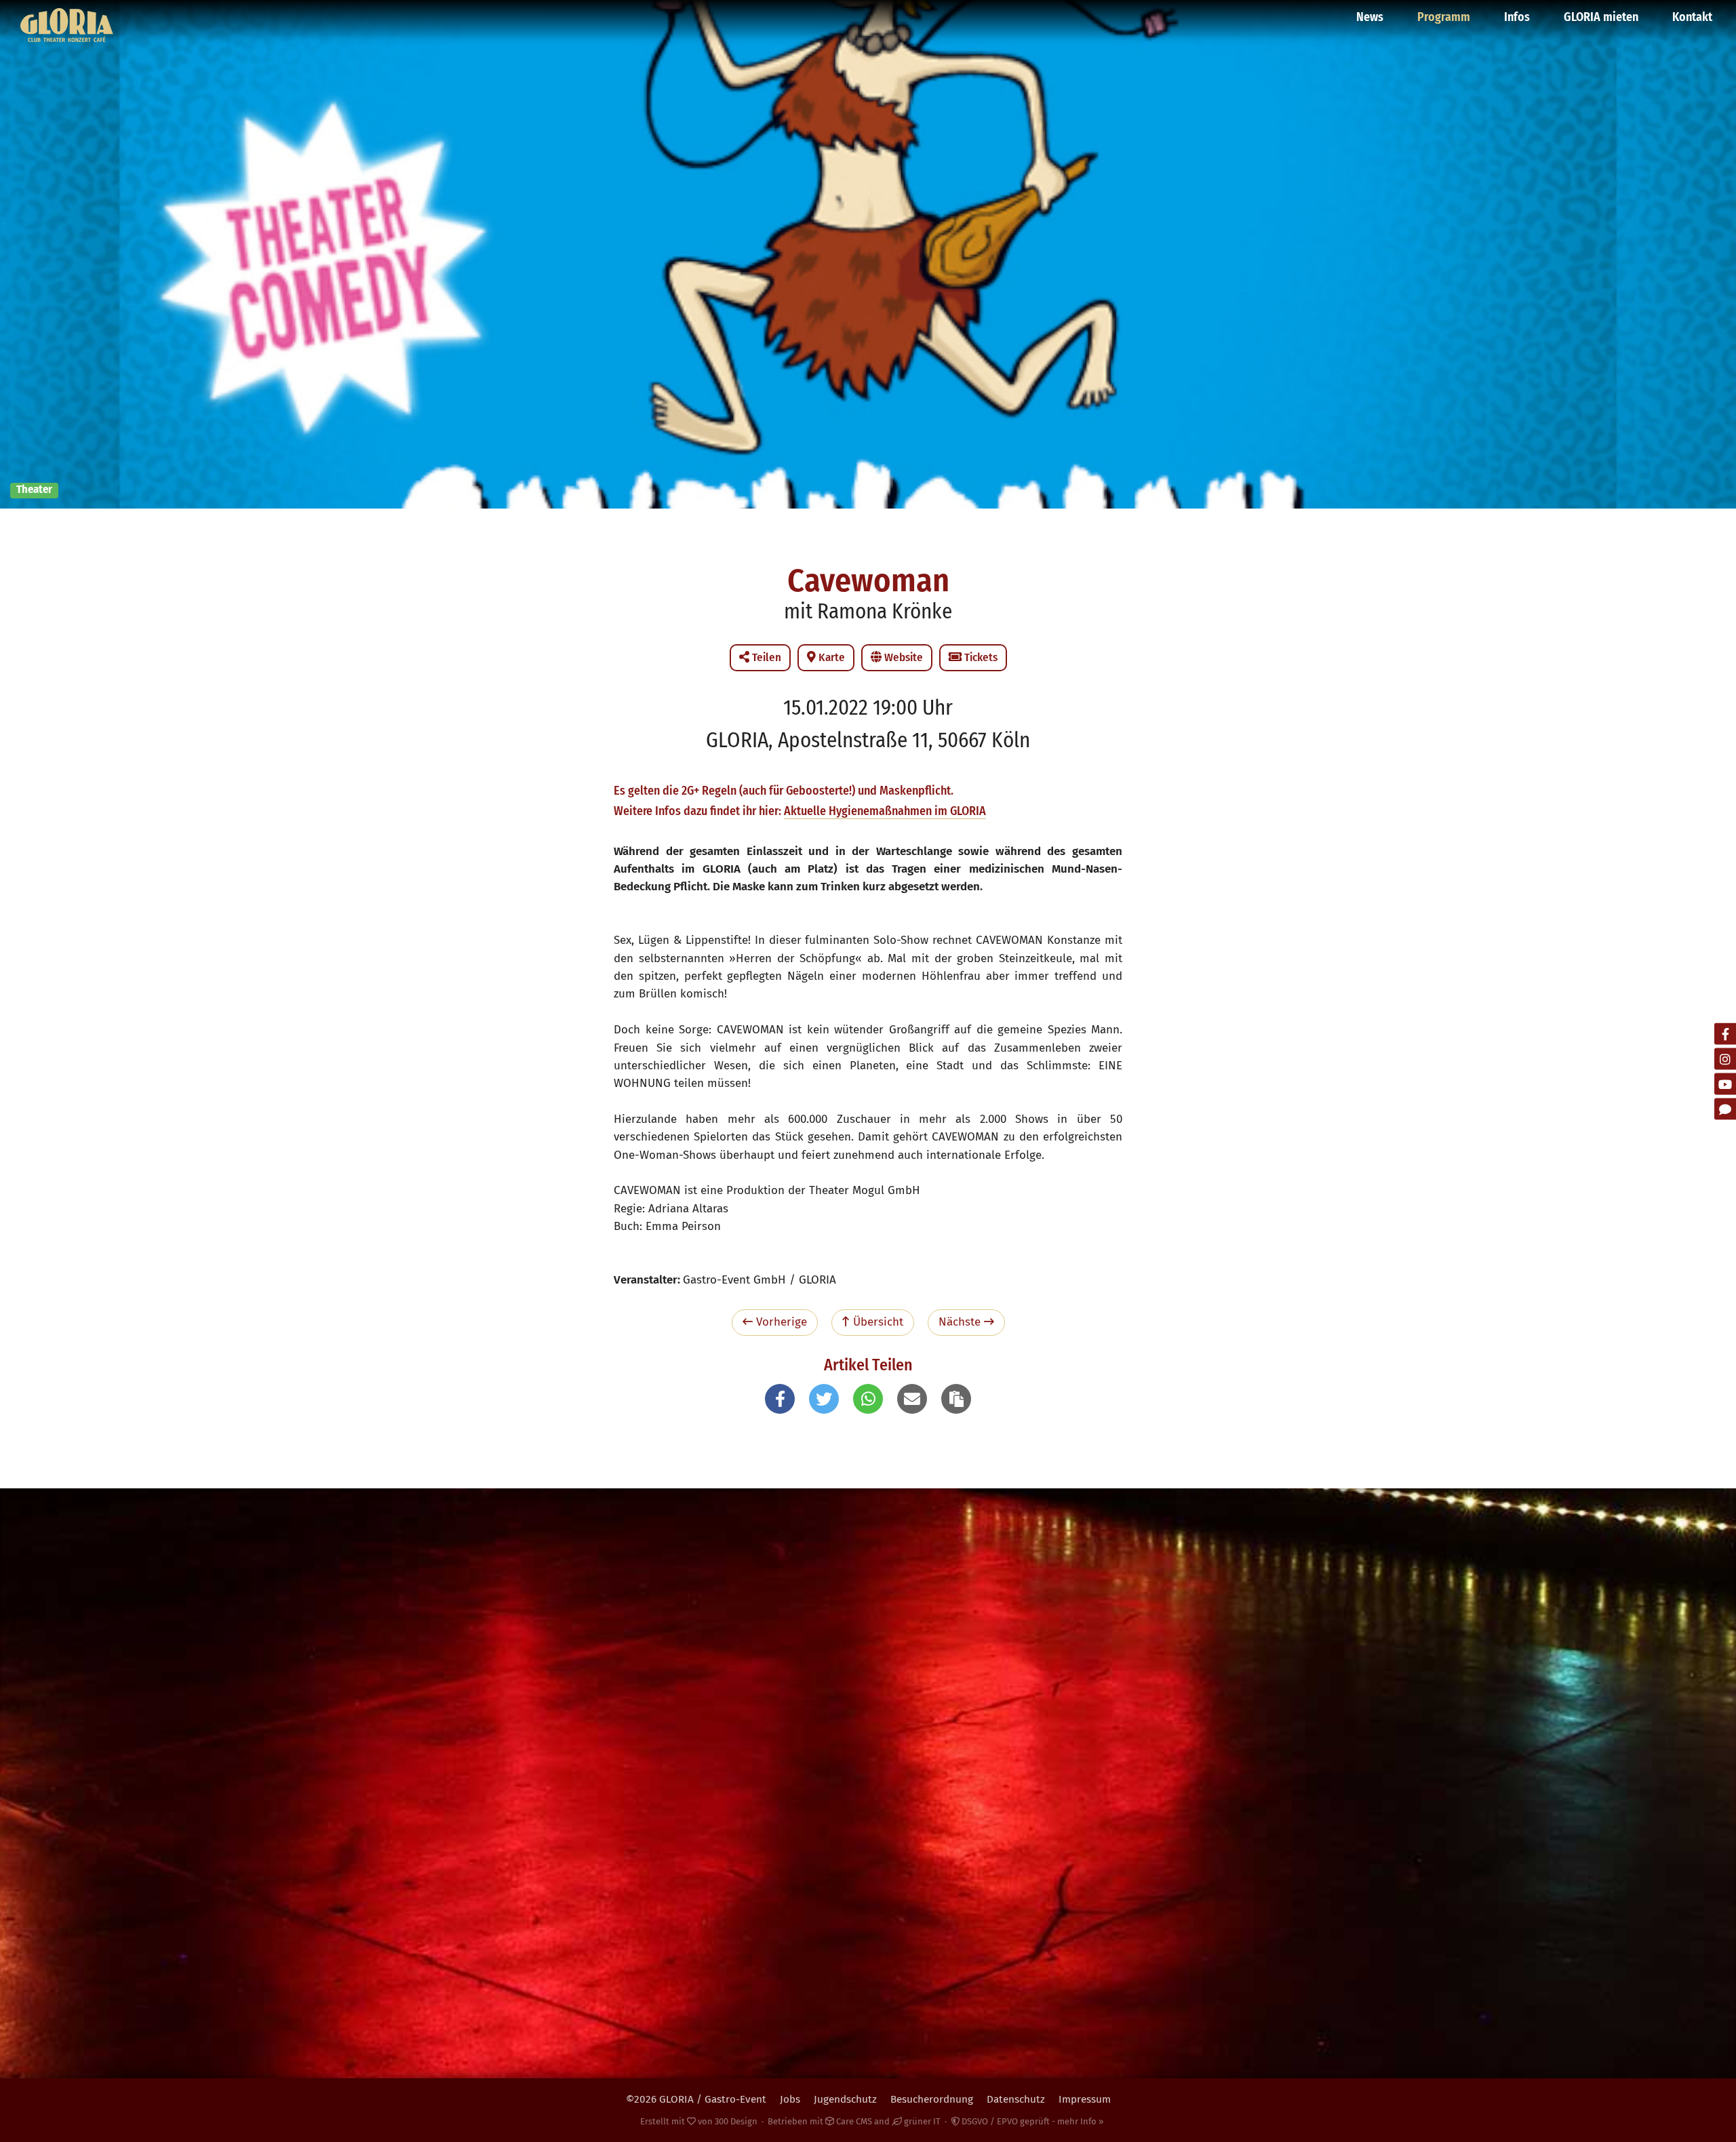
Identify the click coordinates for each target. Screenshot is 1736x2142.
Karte (830, 657)
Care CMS (853, 2121)
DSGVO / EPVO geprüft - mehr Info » (1031, 2121)
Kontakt (1692, 17)
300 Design (736, 2121)
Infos (1517, 17)
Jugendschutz (845, 2099)
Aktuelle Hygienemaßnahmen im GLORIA (885, 811)
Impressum (1085, 2099)
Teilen (765, 657)
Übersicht (876, 1322)
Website (902, 657)
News (1370, 17)
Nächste (961, 1322)
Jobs (790, 2099)
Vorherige (780, 1322)
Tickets (980, 657)
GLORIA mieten (1601, 17)
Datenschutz (1016, 2099)
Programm (1444, 17)
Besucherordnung (932, 2099)
